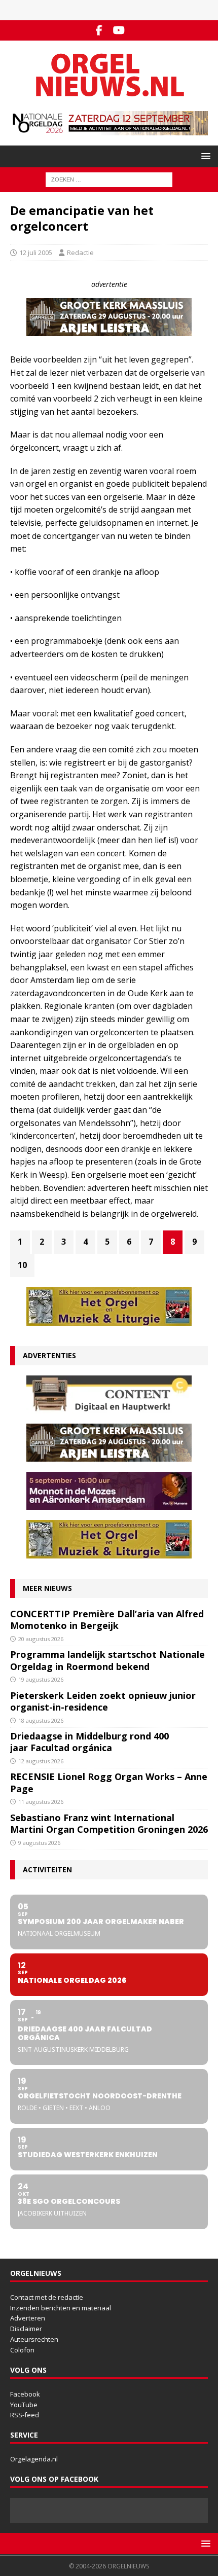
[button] (204, 156)
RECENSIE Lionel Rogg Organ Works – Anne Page (109, 1782)
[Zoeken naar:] (109, 179)
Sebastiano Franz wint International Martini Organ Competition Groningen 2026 (109, 1823)
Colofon (22, 2350)
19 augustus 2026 (41, 1679)
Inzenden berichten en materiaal (61, 2308)
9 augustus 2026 (39, 1843)
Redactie (80, 252)
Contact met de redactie (47, 2297)
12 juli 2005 (36, 252)
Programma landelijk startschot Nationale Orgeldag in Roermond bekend (107, 1660)
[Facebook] (99, 30)
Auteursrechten (34, 2339)
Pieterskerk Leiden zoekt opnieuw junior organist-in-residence (103, 1701)
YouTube (24, 2405)
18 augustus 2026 (41, 1720)
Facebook (25, 2394)
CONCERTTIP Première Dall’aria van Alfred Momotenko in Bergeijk (107, 1620)
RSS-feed (25, 2415)
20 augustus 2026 (41, 1639)
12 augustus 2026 (41, 1761)
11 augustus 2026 (41, 1802)
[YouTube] (119, 30)
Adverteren (28, 2318)
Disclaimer (26, 2329)
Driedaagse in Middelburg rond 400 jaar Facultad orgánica (89, 1742)
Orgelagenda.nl (34, 2459)
